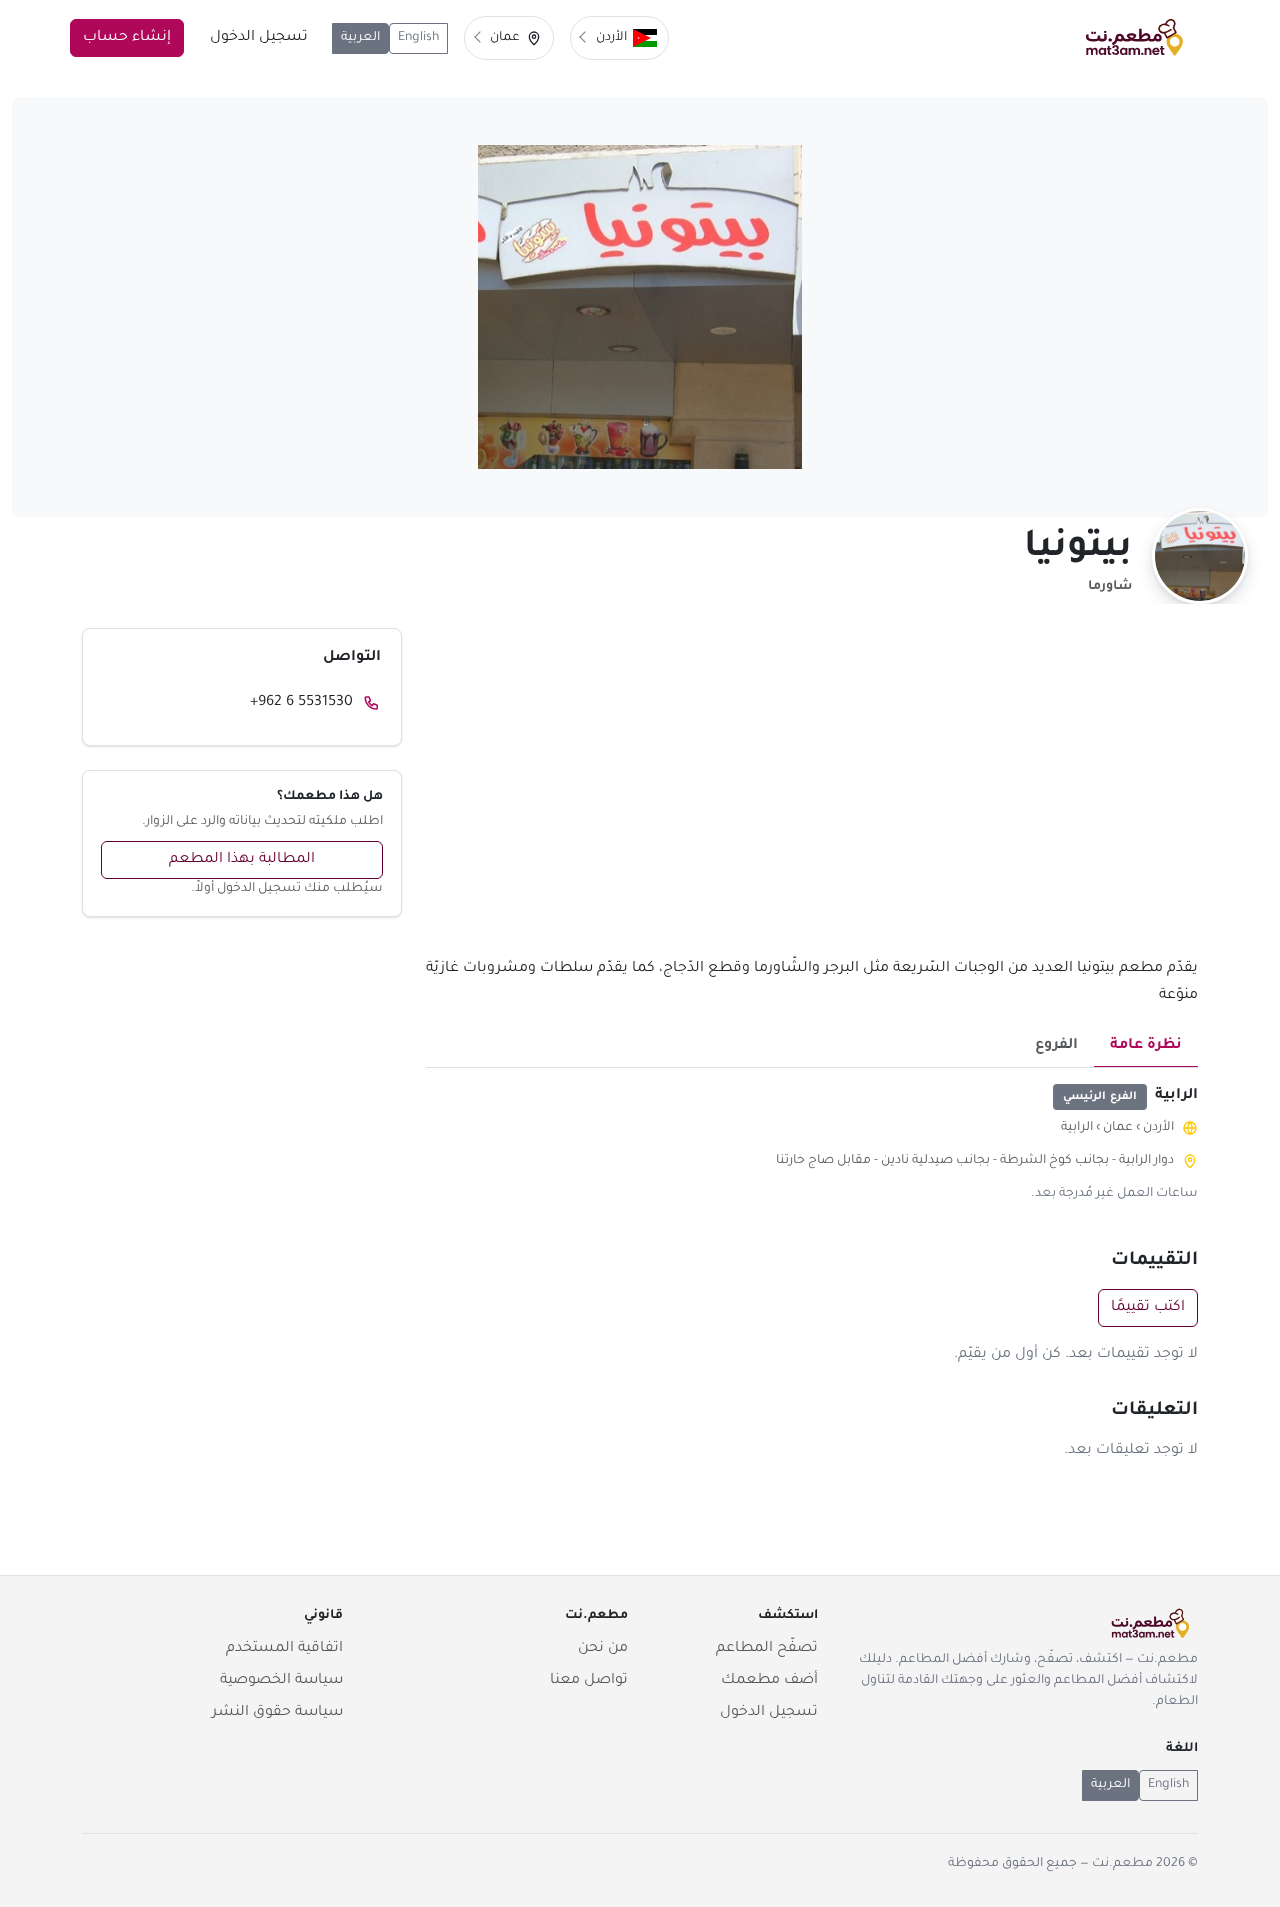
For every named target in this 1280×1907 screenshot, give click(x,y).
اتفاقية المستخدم (284, 1649)
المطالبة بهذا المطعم (242, 860)
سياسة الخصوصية (281, 1681)
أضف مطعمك (769, 1681)
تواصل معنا (589, 1681)
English (418, 38)
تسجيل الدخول (259, 38)
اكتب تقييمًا (1148, 1308)
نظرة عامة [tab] (1146, 1046)
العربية (360, 38)
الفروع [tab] (1056, 1046)
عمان (1118, 1128)
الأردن (1158, 1128)
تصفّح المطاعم (767, 1649)
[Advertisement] (812, 792)
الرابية (1077, 1128)
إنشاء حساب (127, 38)
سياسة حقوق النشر (277, 1713)
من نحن (603, 1649)
